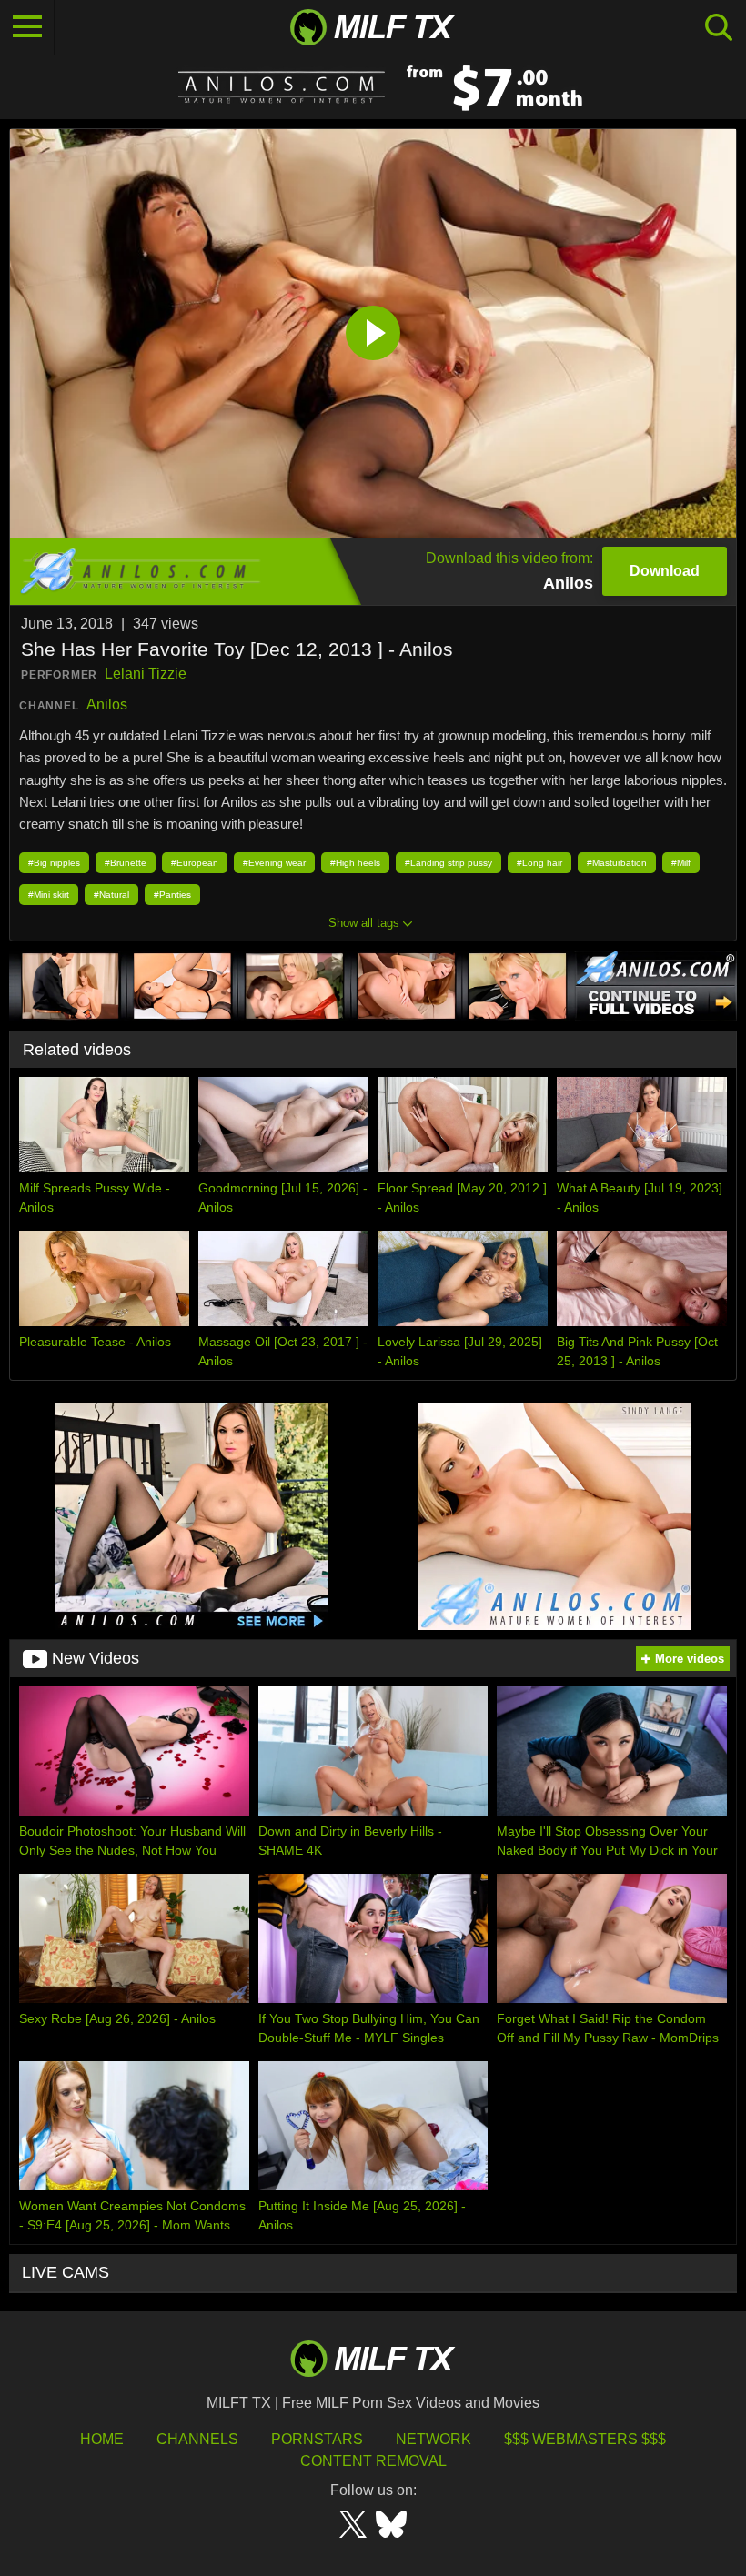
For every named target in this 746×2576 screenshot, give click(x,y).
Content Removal (373, 2461)
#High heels (355, 863)
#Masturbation (617, 863)
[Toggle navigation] (27, 27)
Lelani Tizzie (146, 674)
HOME (102, 2439)
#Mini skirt (49, 895)
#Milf (681, 863)
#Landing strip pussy (449, 863)
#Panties (172, 895)
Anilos (107, 704)
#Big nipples (54, 863)
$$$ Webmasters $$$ (585, 2439)
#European (195, 863)
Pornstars (317, 2439)
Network (433, 2439)
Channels (197, 2439)
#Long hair (539, 863)
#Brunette (126, 863)
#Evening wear (274, 863)
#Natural (111, 895)
